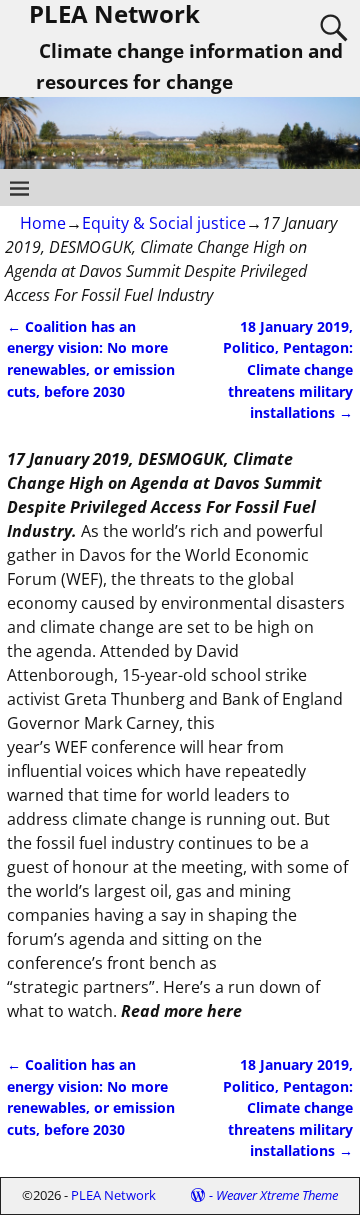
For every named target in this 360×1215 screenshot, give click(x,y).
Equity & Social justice (164, 223)
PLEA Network (113, 1195)
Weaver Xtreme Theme (277, 1195)
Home (43, 223)
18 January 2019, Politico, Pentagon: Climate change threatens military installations (288, 369)
